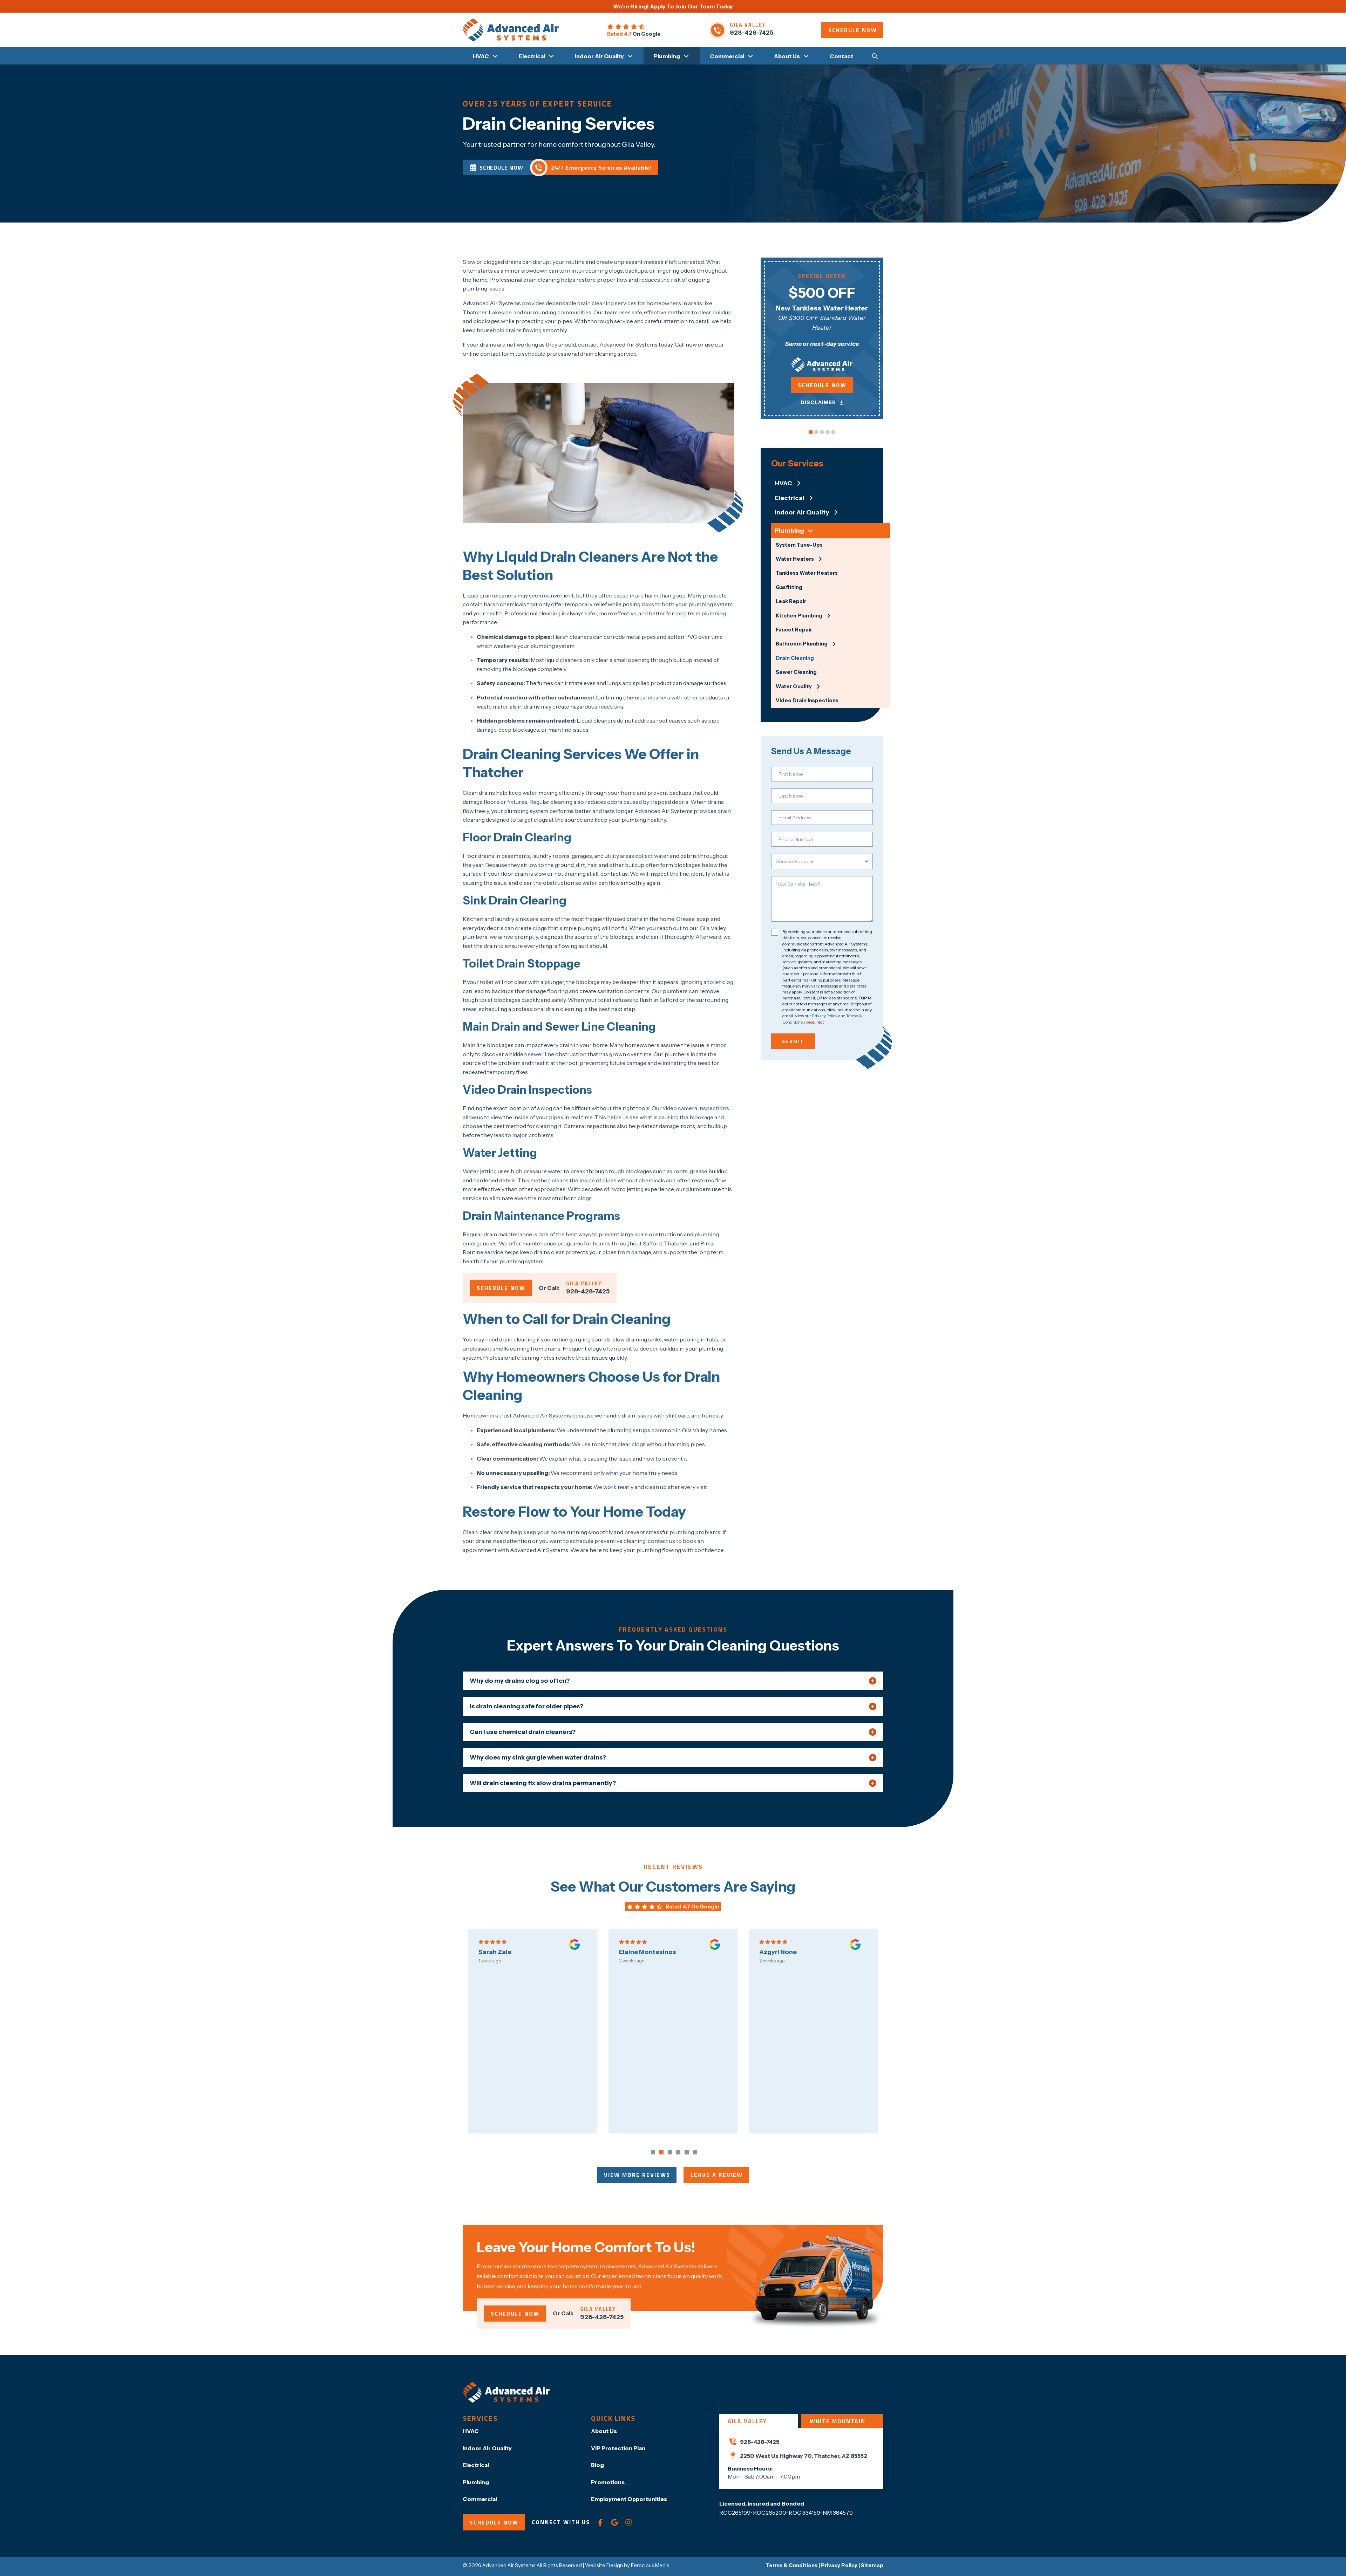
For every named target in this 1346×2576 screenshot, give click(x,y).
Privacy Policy (825, 1016)
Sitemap (872, 2565)
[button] (875, 56)
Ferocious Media (650, 2565)
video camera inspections (696, 1108)
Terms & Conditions (792, 2565)
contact (588, 344)
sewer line (541, 1054)
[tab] (759, 2421)
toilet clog (720, 982)
